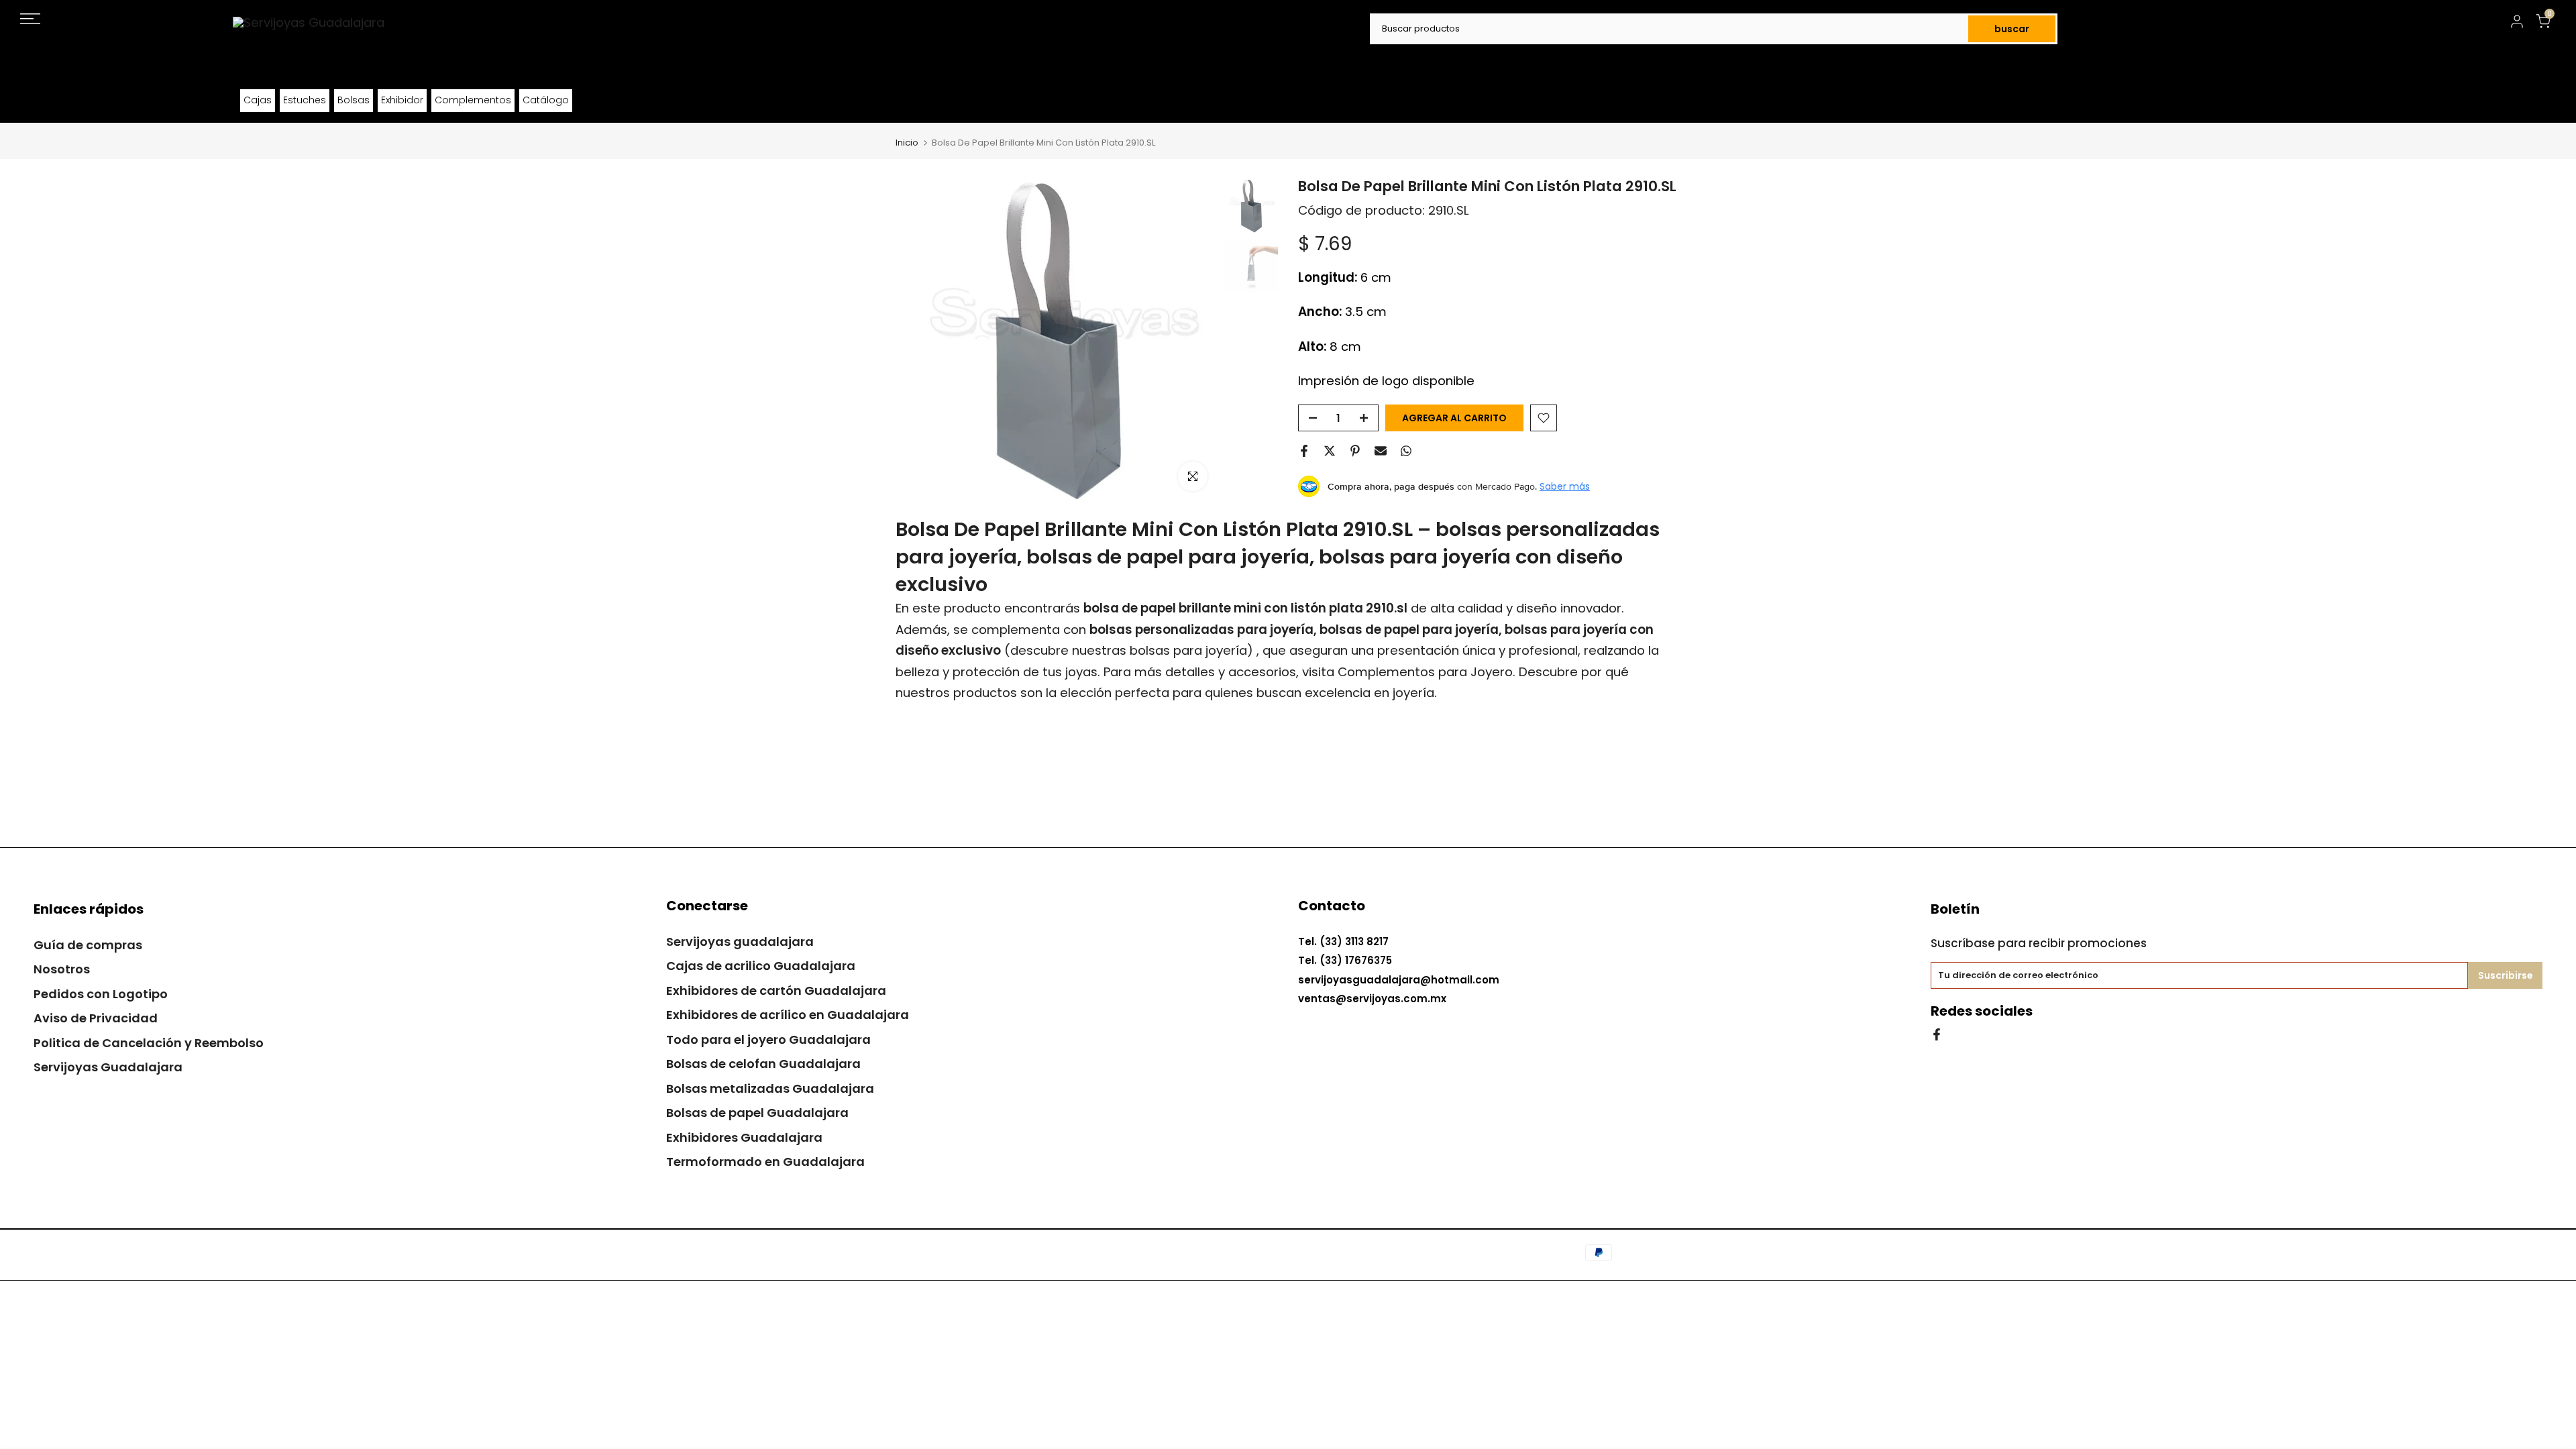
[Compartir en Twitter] (1330, 451)
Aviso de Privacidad (96, 1018)
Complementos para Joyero (1425, 672)
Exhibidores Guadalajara (744, 1137)
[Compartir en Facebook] (1304, 451)
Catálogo (546, 100)
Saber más (1565, 486)
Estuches (305, 100)
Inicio (907, 143)
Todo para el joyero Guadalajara (768, 1039)
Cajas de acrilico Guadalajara (761, 966)
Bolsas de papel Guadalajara (757, 1113)
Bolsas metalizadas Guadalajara (770, 1088)
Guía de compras (88, 945)
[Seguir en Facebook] (1937, 1033)
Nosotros (62, 969)
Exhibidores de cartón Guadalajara (776, 990)
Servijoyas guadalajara (740, 942)
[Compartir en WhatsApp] (1406, 451)
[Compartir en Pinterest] (1355, 451)
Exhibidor (402, 100)
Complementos (473, 100)
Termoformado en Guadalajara (765, 1162)
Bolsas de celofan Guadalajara (763, 1064)
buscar (2012, 29)
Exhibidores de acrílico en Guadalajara (788, 1015)
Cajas (258, 100)
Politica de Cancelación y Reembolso (149, 1043)
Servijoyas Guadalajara (108, 1067)
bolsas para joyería (1188, 650)
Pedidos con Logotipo (101, 994)
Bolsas (354, 100)
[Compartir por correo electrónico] (1381, 451)
